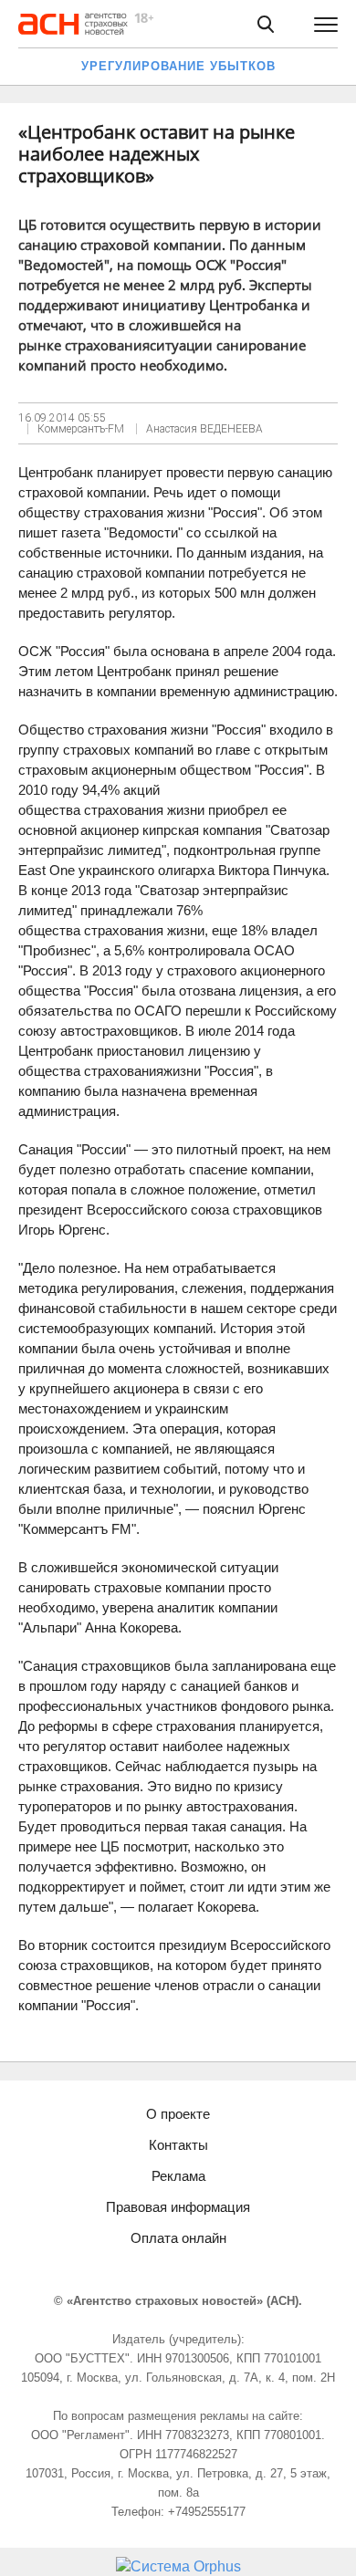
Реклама (178, 2176)
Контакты (178, 2145)
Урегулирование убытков (178, 66)
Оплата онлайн (178, 2238)
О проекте (178, 2114)
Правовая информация (178, 2207)
